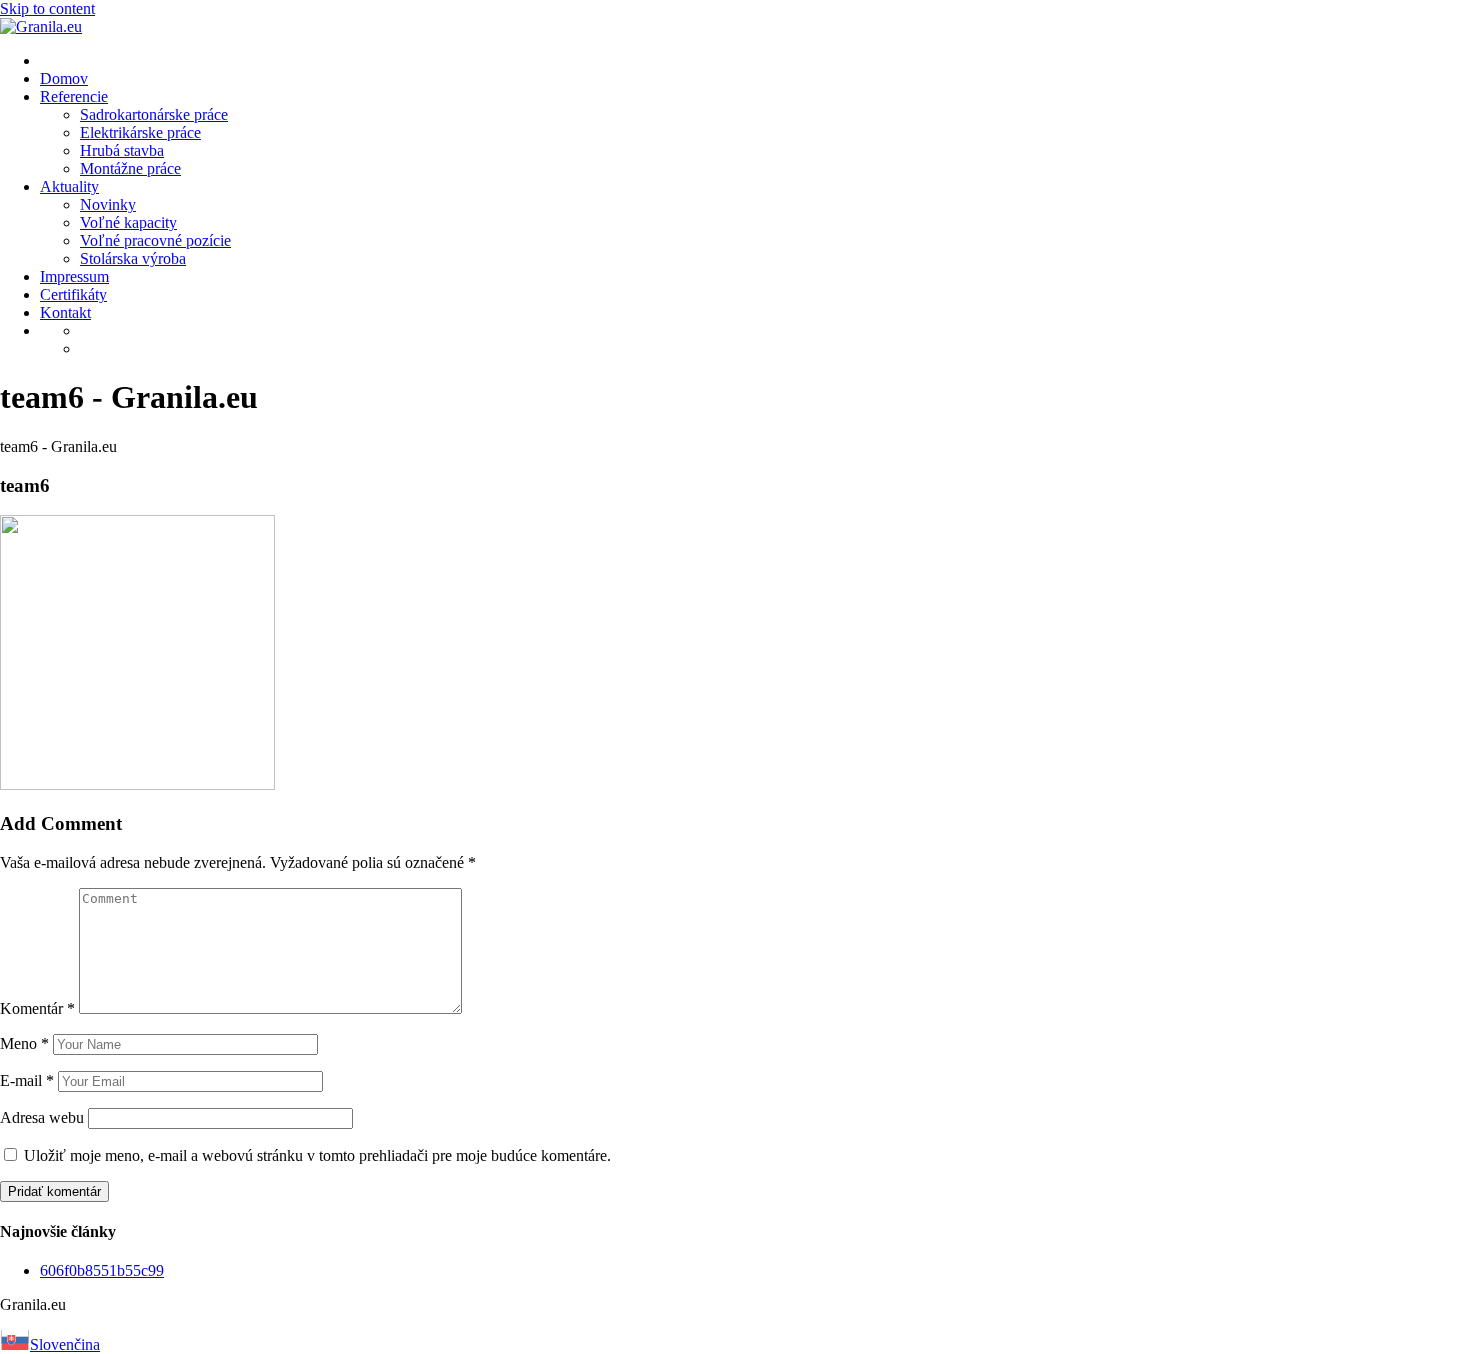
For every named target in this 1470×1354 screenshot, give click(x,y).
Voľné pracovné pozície (155, 240)
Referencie (74, 96)
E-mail (27, 1080)
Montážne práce (130, 168)
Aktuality (69, 186)
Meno (24, 1043)
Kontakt (65, 312)
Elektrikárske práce (140, 132)
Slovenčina (65, 1344)
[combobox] (735, 1342)
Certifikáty (73, 294)
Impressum (74, 276)
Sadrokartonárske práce (154, 114)
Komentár (37, 1008)
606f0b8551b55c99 (102, 1270)
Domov (64, 78)
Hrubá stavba (122, 150)
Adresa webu (42, 1117)
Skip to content (47, 8)
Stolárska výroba (133, 258)
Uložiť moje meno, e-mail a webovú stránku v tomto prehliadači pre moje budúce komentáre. (317, 1155)
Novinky (108, 204)
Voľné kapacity (128, 222)
